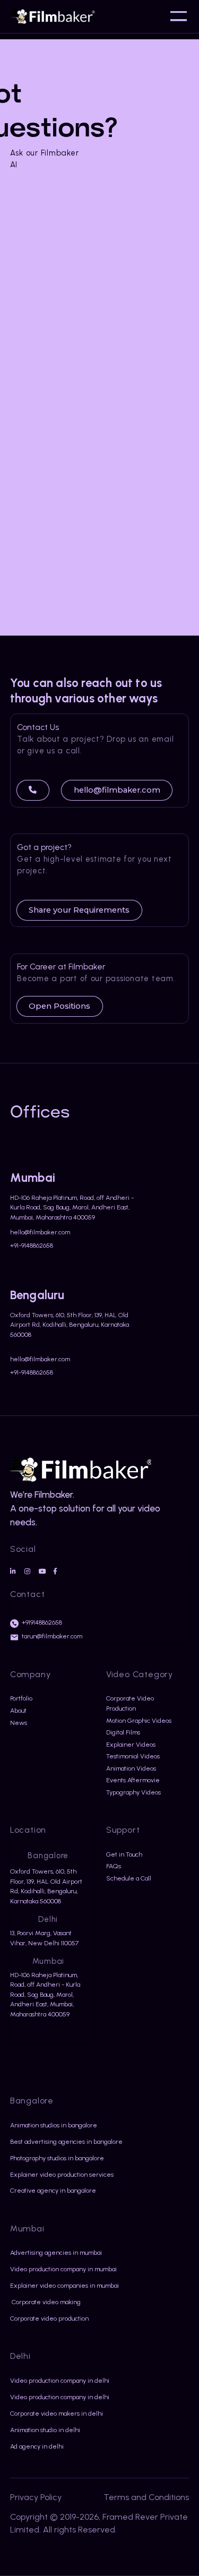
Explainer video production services (62, 2174)
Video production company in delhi (60, 2380)
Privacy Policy (36, 2497)
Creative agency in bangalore (53, 2190)
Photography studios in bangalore (57, 2158)
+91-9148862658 (32, 1246)
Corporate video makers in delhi (57, 2413)
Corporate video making (45, 2302)
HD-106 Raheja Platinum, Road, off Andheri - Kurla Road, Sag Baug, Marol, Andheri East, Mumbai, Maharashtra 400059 (72, 1207)
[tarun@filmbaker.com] (14, 1637)
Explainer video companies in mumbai (64, 2285)
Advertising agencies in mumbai (56, 2252)
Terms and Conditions (146, 2497)
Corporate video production (49, 2318)
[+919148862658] (14, 1624)
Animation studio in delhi (45, 2430)
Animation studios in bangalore (54, 2125)
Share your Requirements (79, 910)
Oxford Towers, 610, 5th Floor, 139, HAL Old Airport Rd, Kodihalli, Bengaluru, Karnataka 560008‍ (70, 1325)
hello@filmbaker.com (117, 790)
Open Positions (59, 1006)
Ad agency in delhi (37, 2446)
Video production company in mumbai (63, 2269)
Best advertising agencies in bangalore (66, 2141)
